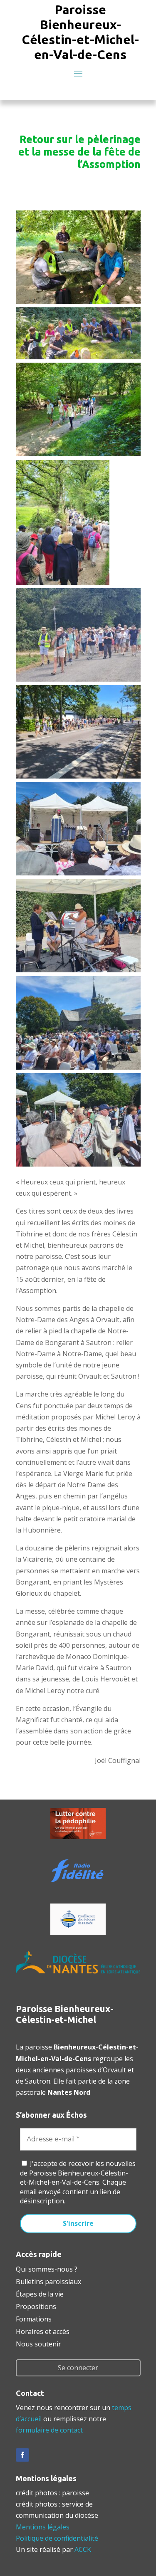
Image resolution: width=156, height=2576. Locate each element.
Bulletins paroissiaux (48, 2281)
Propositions (36, 2306)
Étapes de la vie (40, 2293)
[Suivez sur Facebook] (22, 2455)
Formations (34, 2318)
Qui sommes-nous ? (47, 2268)
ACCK (83, 2549)
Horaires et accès (43, 2331)
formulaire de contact (49, 2430)
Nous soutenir (38, 2343)
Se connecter (78, 2368)
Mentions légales (43, 2527)
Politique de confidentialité (57, 2538)
